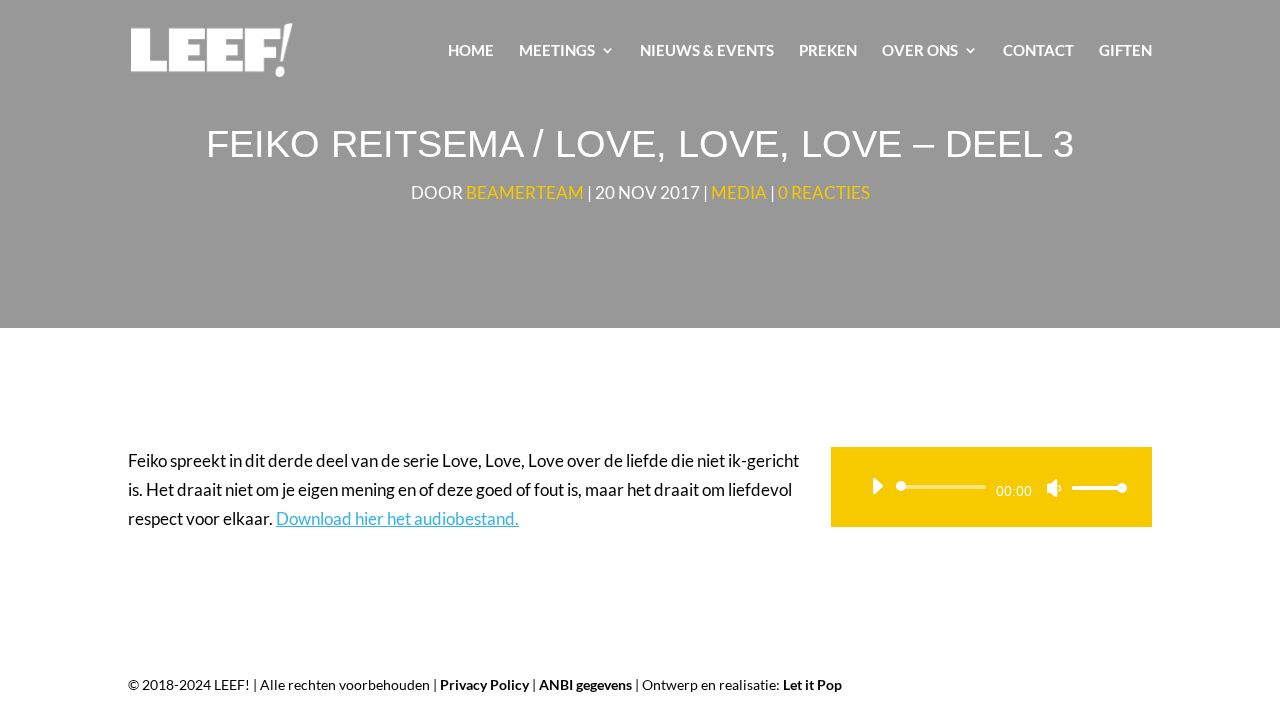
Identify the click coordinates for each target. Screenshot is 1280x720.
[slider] (1094, 487)
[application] (991, 487)
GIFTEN (1125, 51)
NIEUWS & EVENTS (707, 51)
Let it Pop (812, 684)
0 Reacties (824, 192)
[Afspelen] (877, 486)
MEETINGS (557, 51)
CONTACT (1038, 51)
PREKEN (828, 51)
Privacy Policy (484, 684)
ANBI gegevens (585, 684)
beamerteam (525, 192)
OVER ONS (920, 51)
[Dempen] (1054, 488)
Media (739, 192)
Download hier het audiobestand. (397, 518)
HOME (471, 51)
